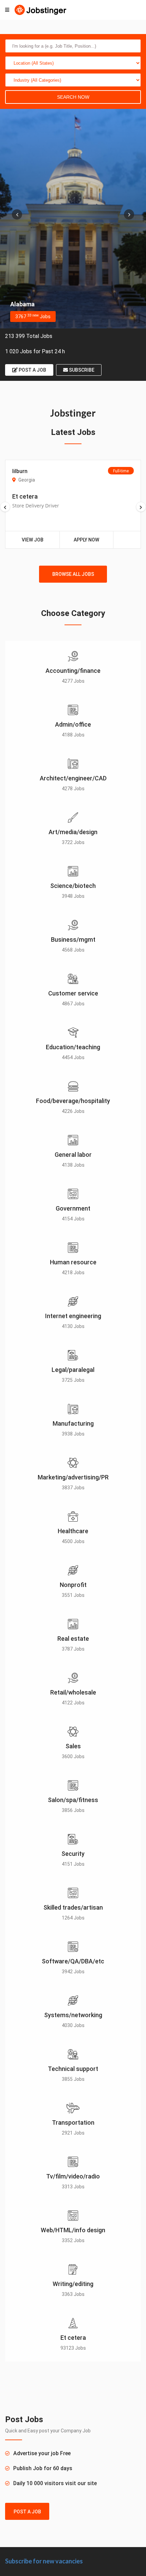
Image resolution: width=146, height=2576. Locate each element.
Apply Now (86, 540)
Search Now (73, 97)
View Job (33, 540)
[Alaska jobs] (73, 219)
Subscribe (81, 370)
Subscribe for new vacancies (44, 2561)
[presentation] (17, 214)
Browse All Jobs (73, 574)
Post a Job (32, 370)
